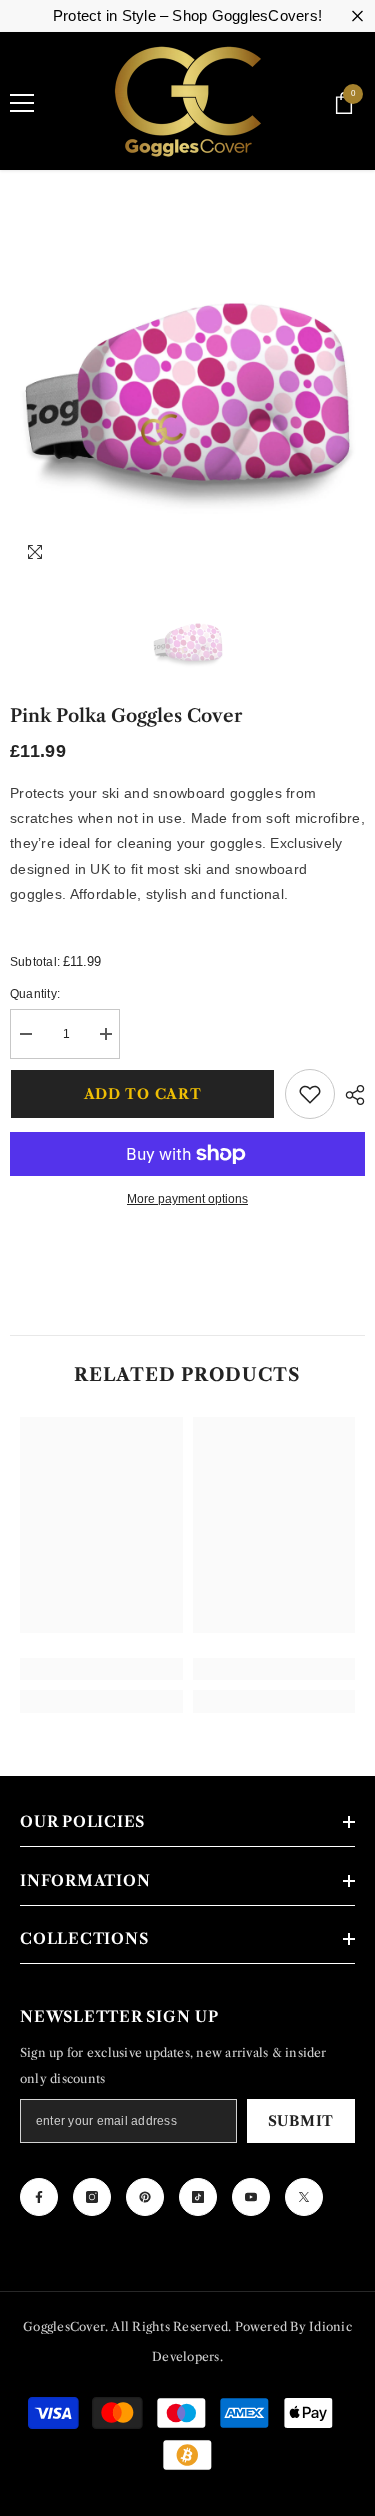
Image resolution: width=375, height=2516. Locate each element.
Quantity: (35, 994)
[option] (187, 397)
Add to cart (143, 1094)
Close (357, 16)
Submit (301, 2121)
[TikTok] (198, 2197)
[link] (101, 1669)
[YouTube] (251, 2197)
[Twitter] (304, 2197)
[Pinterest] (145, 2197)
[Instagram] (92, 2197)
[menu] (22, 103)
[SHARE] (350, 1095)
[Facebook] (39, 2197)
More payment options (187, 1199)
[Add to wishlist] (310, 1094)
